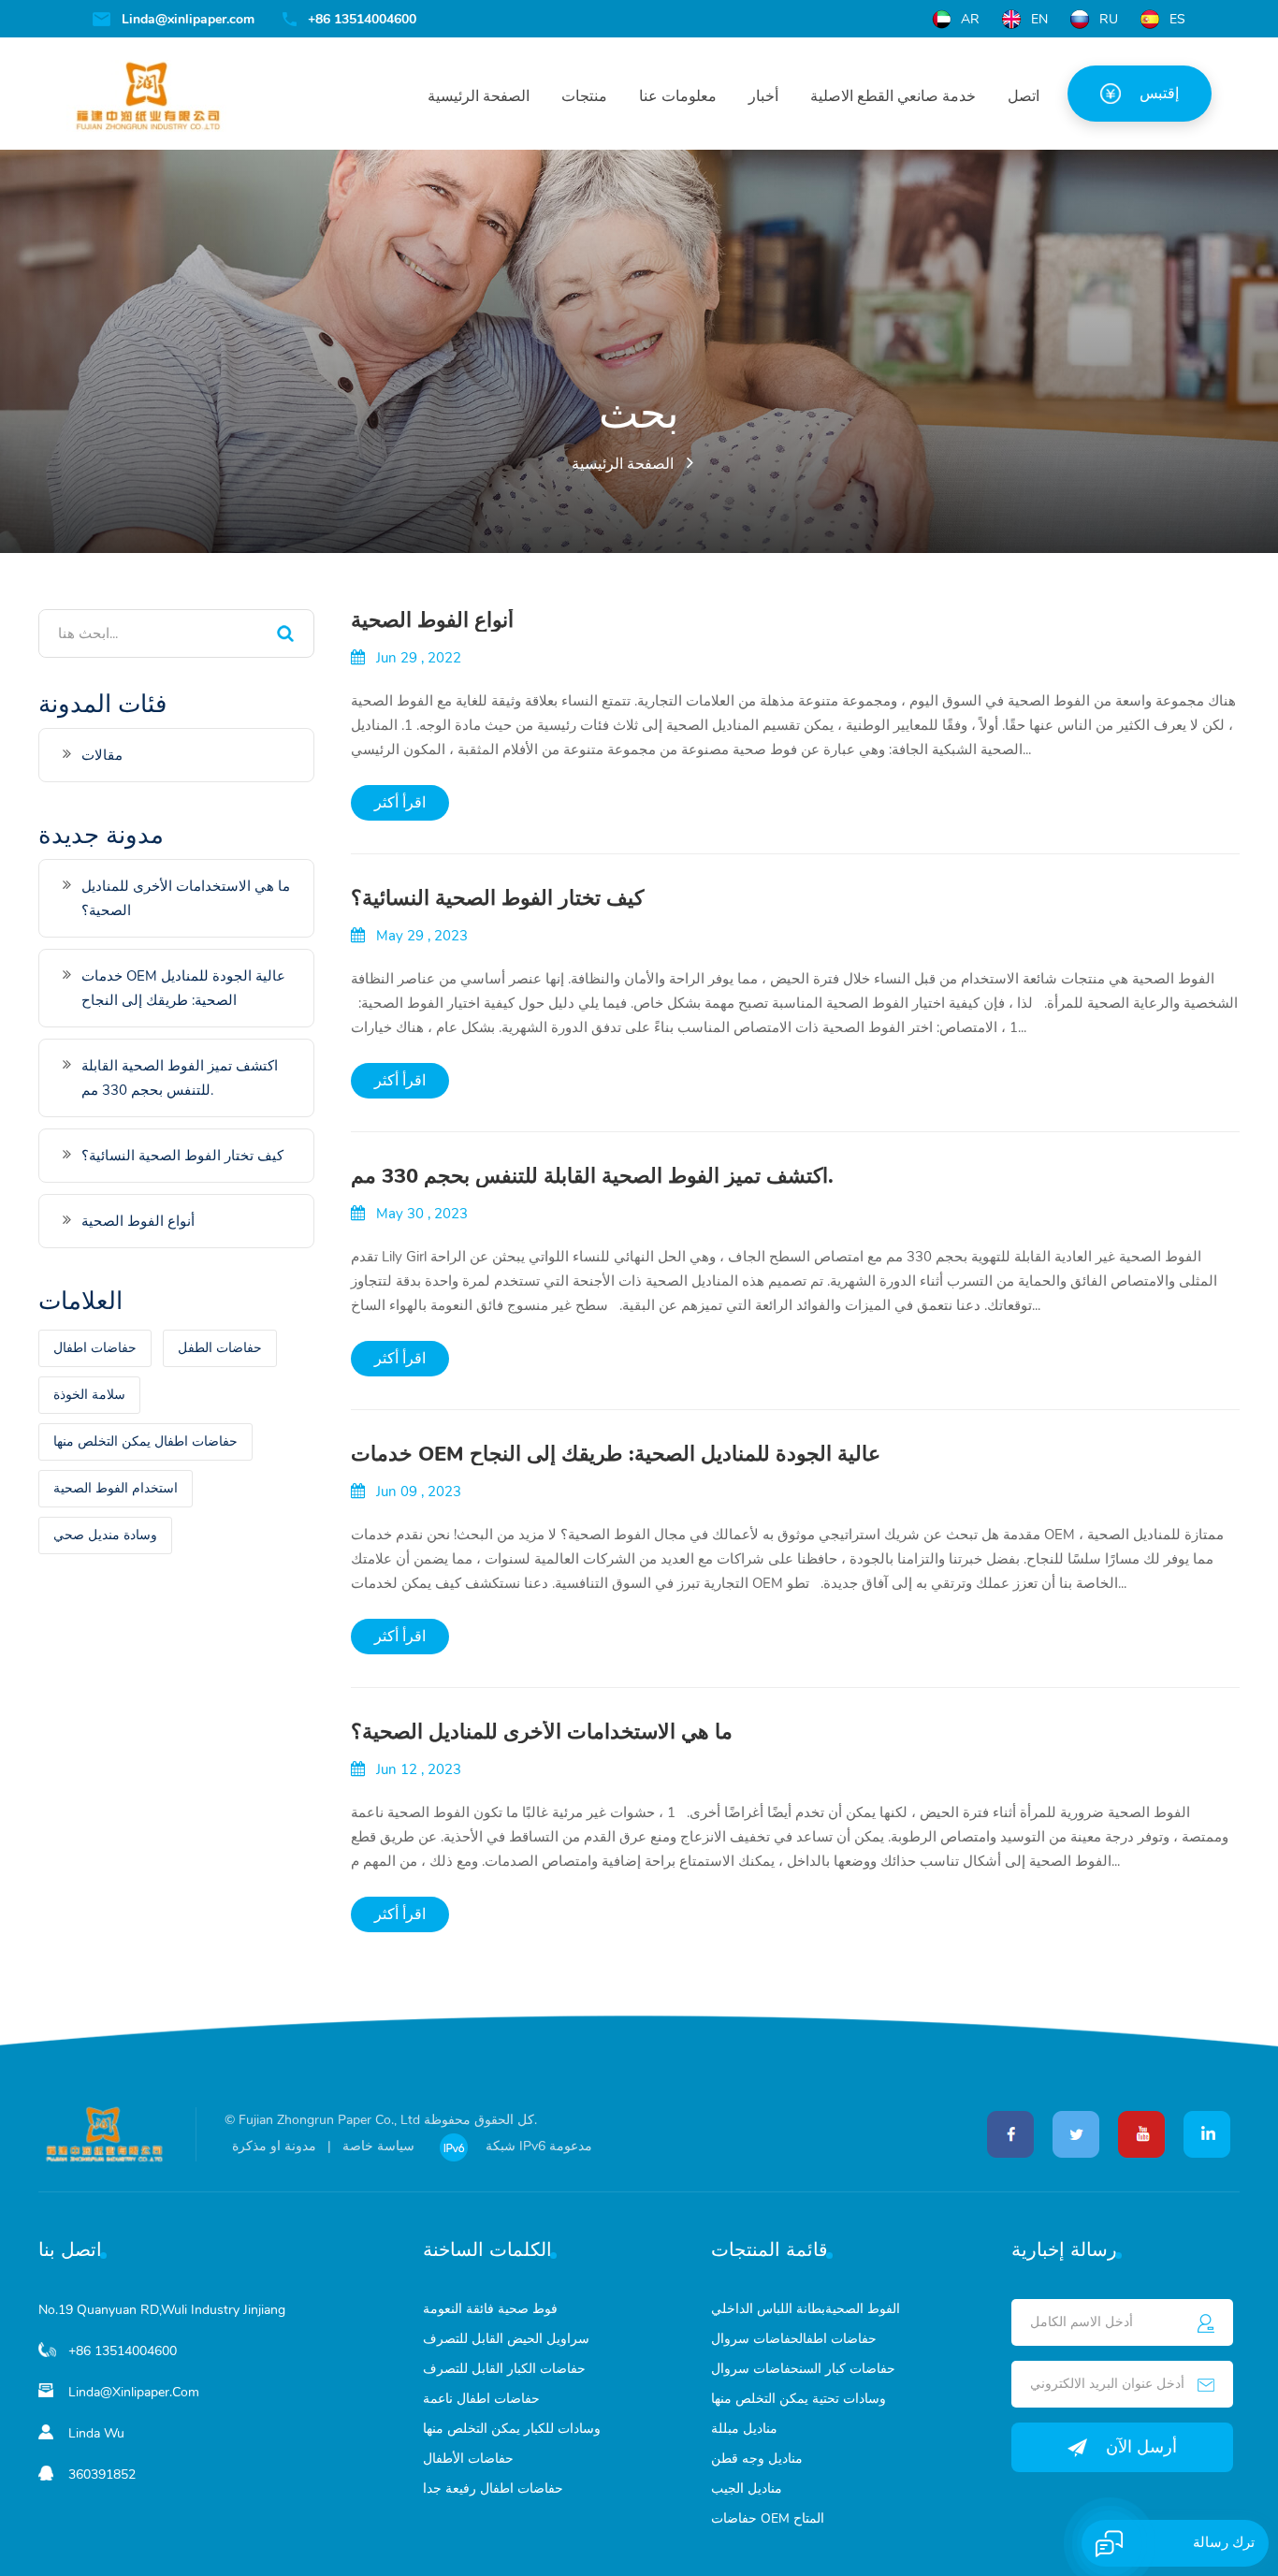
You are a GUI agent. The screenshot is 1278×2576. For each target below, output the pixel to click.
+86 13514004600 (362, 20)
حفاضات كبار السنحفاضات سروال (803, 2369)
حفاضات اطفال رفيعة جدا (493, 2489)
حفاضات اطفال (95, 1348)
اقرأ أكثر (400, 803)
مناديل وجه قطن (757, 2459)
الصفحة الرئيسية (479, 96)
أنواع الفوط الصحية (432, 620)
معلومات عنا (678, 96)
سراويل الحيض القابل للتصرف (506, 2339)
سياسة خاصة (378, 2146)
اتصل (1024, 96)
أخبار (763, 96)
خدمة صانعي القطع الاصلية (893, 96)
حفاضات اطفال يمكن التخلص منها (145, 1441)
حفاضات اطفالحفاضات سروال (794, 2339)
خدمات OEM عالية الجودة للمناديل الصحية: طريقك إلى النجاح (616, 1454)
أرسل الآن (1141, 2447)
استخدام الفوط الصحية (116, 1488)
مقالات (102, 755)
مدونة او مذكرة (274, 2146)
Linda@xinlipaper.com (188, 20)
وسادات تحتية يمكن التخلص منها (799, 2399)
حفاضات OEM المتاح (768, 2518)
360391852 (102, 2474)
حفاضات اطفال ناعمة (481, 2399)
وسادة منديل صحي (105, 1535)
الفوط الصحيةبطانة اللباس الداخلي (806, 2309)
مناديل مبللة (744, 2429)
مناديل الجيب (747, 2489)
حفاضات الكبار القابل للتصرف (504, 2369)
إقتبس (1159, 94)
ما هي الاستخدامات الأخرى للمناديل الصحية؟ (542, 1732)
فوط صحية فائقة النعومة (490, 2309)
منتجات (584, 96)
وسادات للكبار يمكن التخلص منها (512, 2429)
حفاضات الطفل (220, 1348)
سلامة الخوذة (89, 1395)
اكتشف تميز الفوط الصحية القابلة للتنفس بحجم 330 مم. (592, 1176)
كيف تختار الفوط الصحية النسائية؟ (497, 898)
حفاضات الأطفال (468, 2459)
